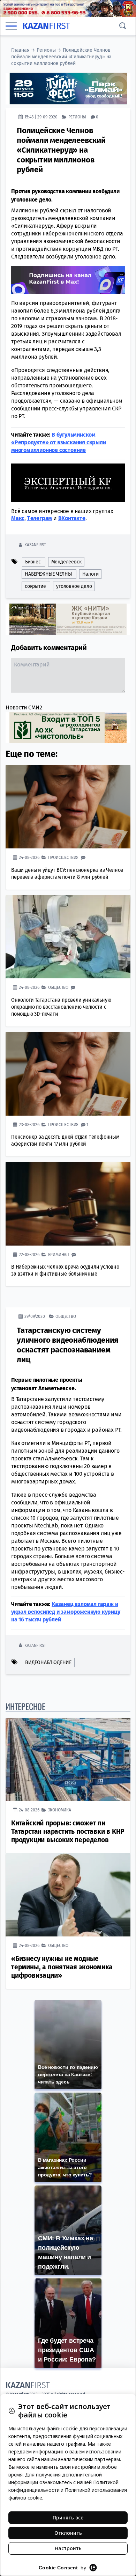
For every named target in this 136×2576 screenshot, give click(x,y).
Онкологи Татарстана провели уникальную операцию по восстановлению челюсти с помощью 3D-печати (61, 1007)
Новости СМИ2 (24, 707)
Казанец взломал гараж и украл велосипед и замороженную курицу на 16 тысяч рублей (66, 1612)
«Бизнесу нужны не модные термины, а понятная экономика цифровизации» (62, 1967)
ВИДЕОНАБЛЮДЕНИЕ (48, 1662)
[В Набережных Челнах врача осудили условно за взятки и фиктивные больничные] (68, 1204)
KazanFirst (35, 545)
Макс (18, 518)
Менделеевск (66, 562)
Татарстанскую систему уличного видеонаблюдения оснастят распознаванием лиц (67, 1345)
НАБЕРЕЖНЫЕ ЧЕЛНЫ (48, 574)
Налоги (90, 574)
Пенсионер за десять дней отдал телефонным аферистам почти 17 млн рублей (65, 1140)
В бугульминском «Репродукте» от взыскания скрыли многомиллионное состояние (59, 442)
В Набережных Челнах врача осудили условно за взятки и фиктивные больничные (65, 1270)
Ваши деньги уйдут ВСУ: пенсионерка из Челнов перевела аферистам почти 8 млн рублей (67, 873)
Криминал (59, 1254)
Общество (58, 987)
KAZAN (46, 26)
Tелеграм (40, 518)
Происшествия (63, 857)
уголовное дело (74, 586)
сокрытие (35, 586)
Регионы (46, 50)
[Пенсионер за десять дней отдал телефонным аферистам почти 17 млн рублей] (68, 1074)
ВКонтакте (72, 518)
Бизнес (33, 562)
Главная (20, 50)
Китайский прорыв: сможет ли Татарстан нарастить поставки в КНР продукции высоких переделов (68, 1831)
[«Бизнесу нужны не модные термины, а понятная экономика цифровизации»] (68, 1895)
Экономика (60, 1810)
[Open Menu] (11, 26)
